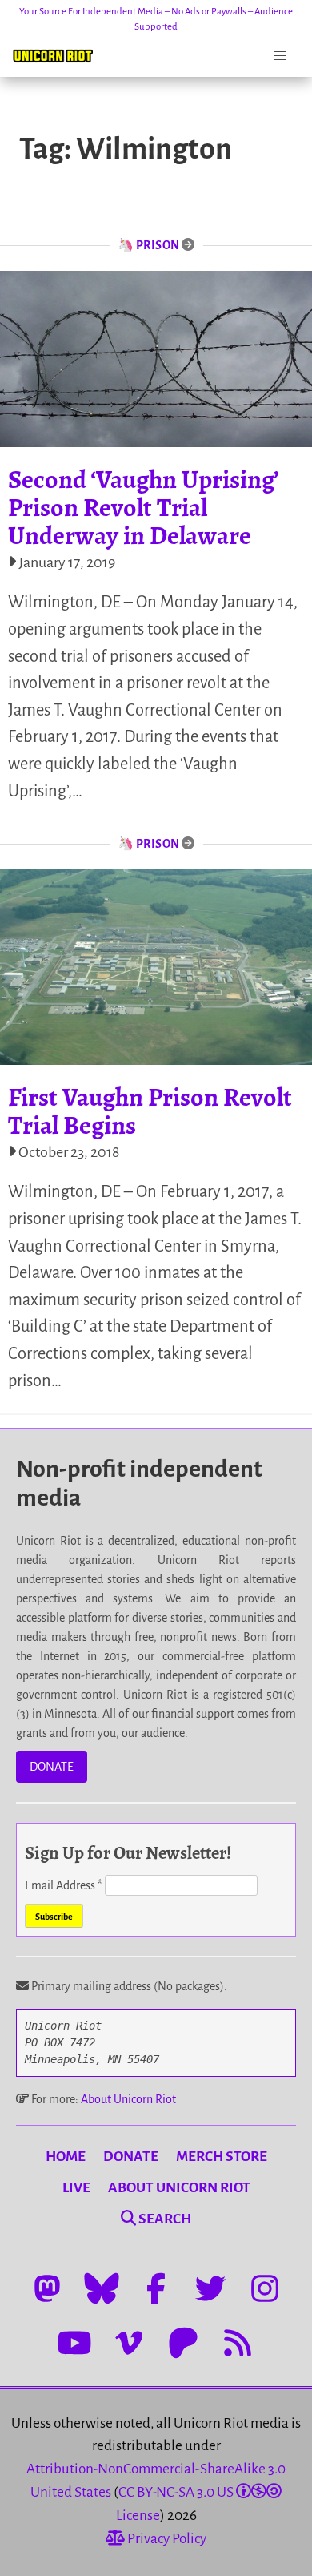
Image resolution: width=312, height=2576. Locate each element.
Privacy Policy (166, 2539)
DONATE (52, 1767)
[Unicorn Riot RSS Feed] (238, 2343)
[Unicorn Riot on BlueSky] (102, 2288)
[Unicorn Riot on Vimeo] (129, 2343)
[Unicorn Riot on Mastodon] (47, 2288)
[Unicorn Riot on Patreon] (183, 2343)
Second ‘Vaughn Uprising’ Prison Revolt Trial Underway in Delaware (143, 507)
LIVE (76, 2188)
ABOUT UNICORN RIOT (179, 2188)
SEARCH (164, 2219)
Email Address (64, 1885)
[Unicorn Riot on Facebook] (156, 2288)
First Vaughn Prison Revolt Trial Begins (150, 1111)
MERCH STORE (222, 2157)
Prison (158, 245)
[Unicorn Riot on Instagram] (265, 2288)
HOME (66, 2157)
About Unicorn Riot (128, 2099)
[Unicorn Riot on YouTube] (74, 2343)
